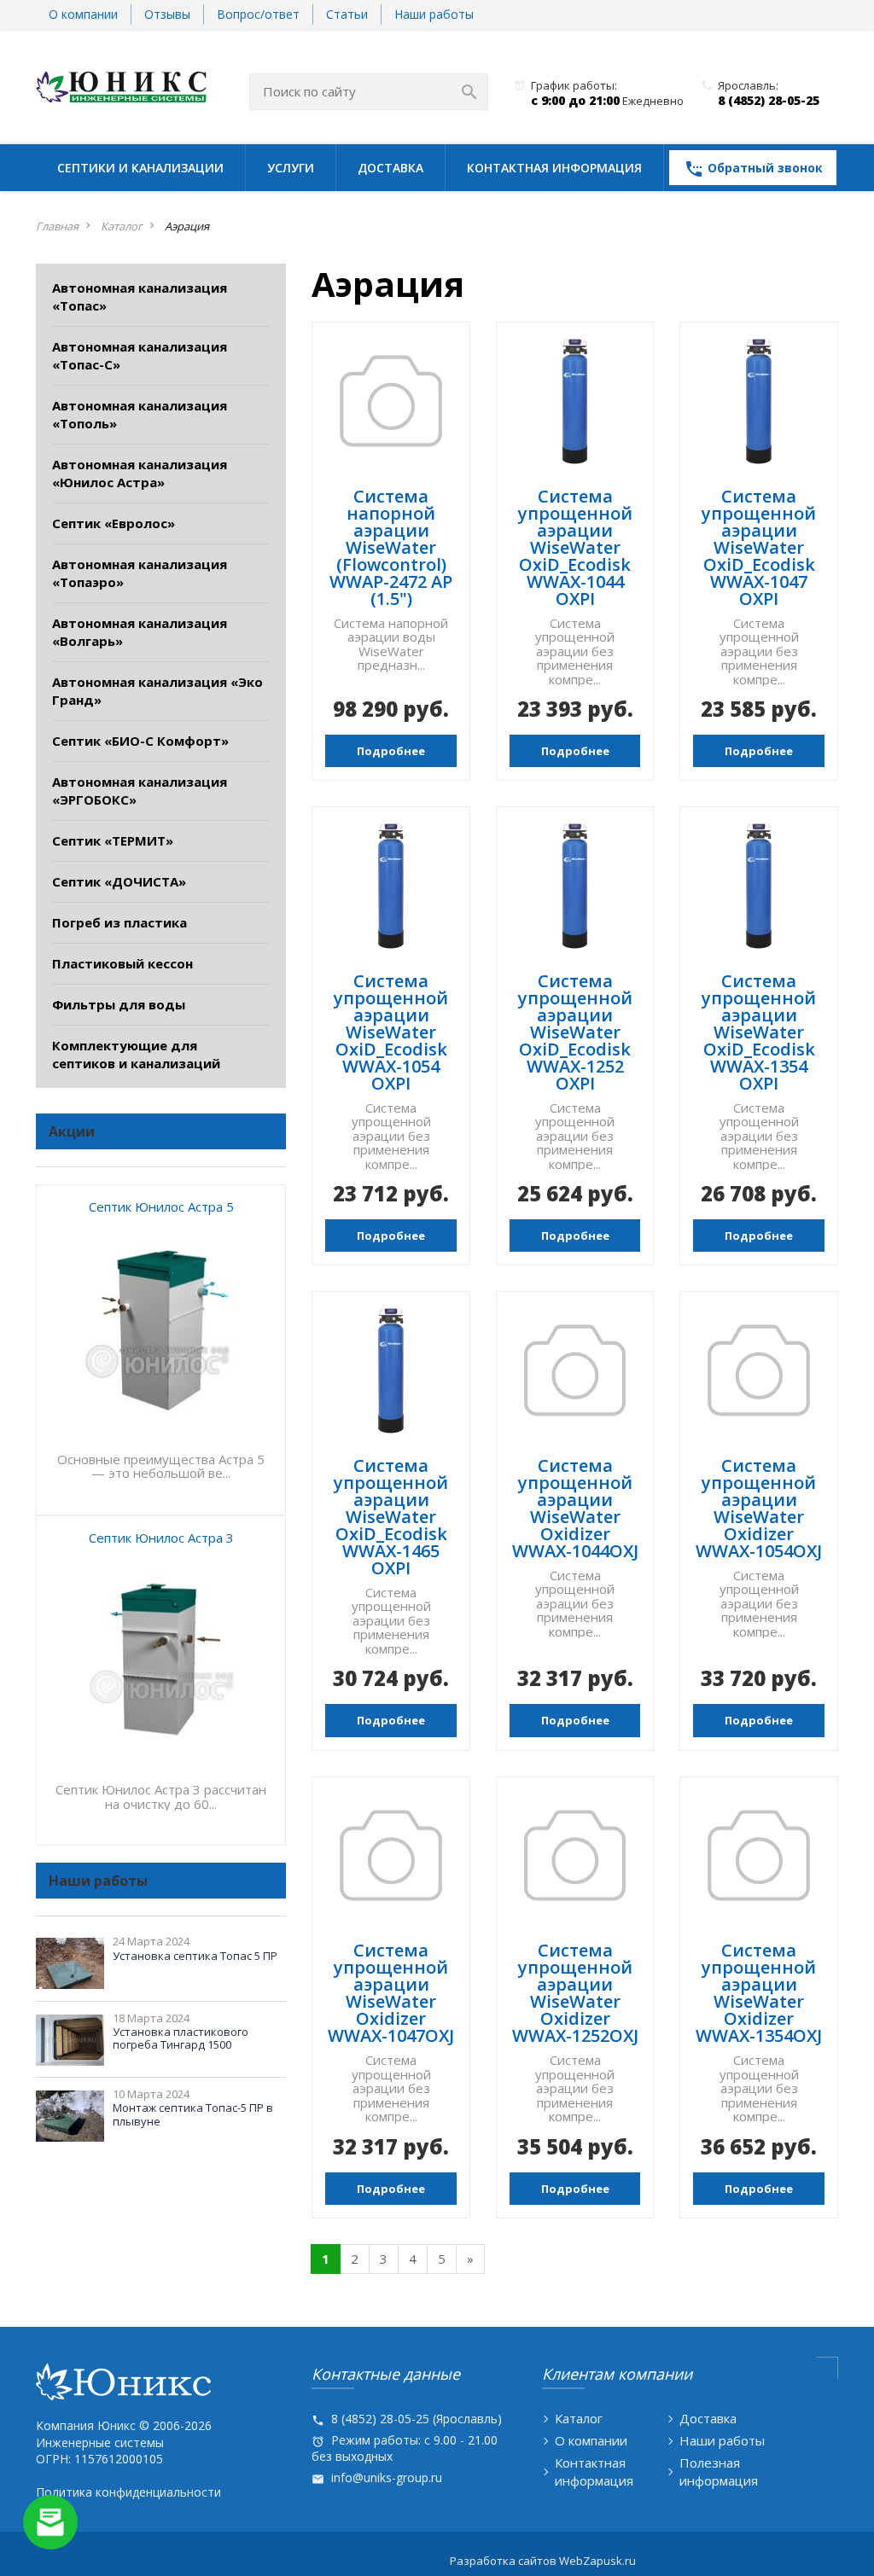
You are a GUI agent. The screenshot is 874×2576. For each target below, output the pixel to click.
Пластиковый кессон (122, 963)
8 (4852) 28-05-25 (769, 100)
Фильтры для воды (119, 1004)
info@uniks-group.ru (387, 2477)
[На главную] (121, 85)
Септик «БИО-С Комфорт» (140, 741)
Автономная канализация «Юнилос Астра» (140, 473)
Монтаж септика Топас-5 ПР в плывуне (193, 2114)
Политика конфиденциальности (128, 2492)
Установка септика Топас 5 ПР (195, 1956)
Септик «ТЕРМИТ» (113, 840)
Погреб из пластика (119, 922)
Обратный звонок (753, 169)
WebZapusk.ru (597, 2561)
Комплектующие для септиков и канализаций (136, 1054)
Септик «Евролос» (114, 523)
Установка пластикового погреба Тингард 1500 (181, 2038)
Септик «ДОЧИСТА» (119, 881)
